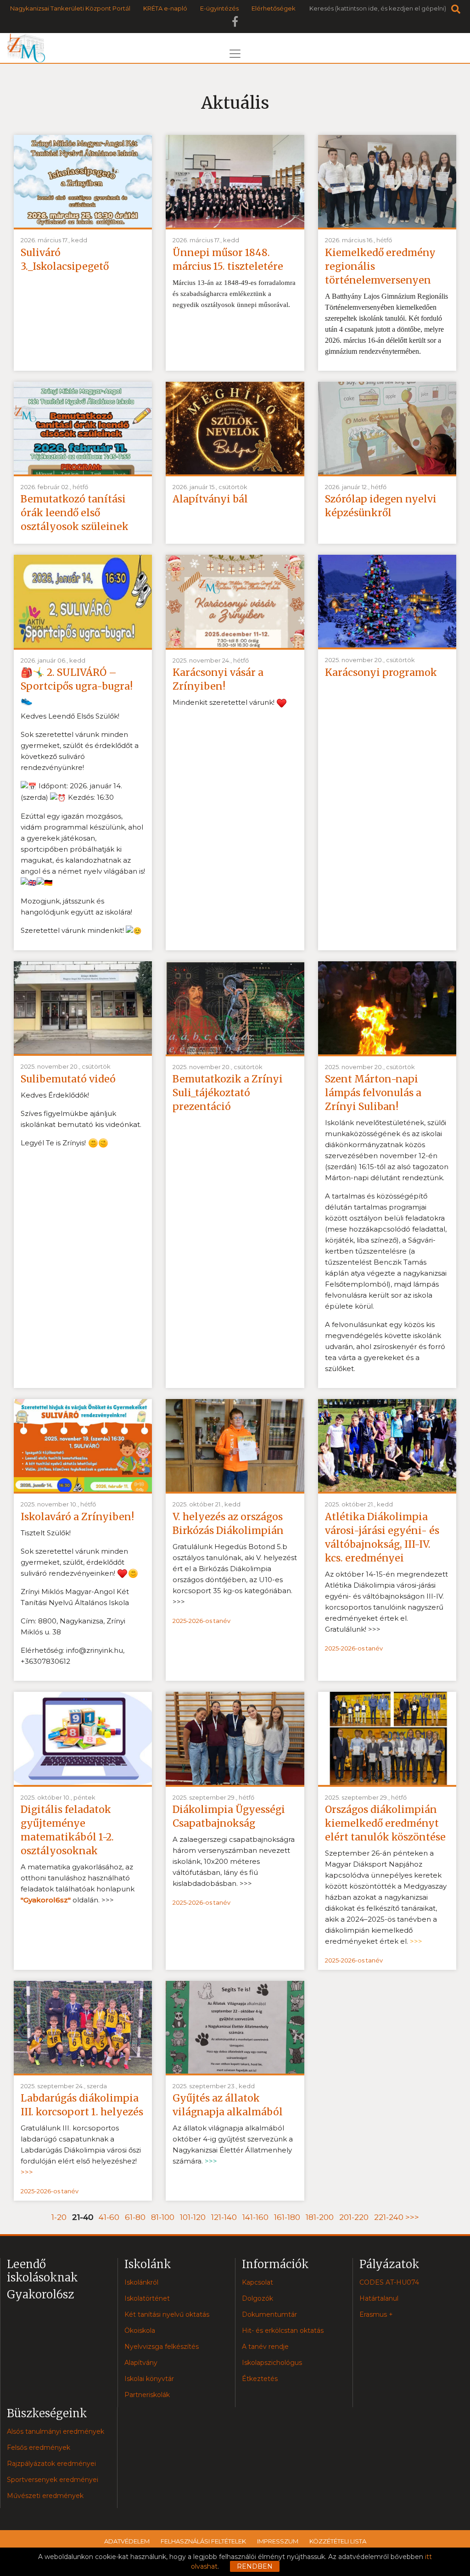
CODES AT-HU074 (389, 2282)
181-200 (320, 2217)
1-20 (59, 2217)
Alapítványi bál (210, 499)
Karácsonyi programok (381, 672)
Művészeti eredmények (45, 2496)
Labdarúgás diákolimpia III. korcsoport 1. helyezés (82, 2105)
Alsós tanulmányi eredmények (56, 2431)
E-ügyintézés (219, 8)
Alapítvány (141, 2363)
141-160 (255, 2217)
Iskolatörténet (147, 2298)
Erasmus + (376, 2314)
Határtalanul (379, 2298)
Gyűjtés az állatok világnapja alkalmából (228, 2105)
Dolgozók (257, 2298)
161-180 (287, 2217)
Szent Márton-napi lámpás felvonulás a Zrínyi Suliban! (373, 1093)
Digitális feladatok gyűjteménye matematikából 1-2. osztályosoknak (67, 1830)
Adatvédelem (127, 2541)
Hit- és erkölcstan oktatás (283, 2331)
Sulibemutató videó (68, 1079)
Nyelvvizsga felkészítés (162, 2347)
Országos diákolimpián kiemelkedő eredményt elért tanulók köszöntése (385, 1823)
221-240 (389, 2217)
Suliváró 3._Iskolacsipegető (65, 259)
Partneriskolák (147, 2395)
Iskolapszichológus (272, 2363)
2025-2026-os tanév (201, 1621)
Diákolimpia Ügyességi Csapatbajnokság (229, 1816)
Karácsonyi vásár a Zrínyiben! (218, 679)
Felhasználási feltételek (203, 2541)
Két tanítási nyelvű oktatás (167, 2314)
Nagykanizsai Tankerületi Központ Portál (70, 8)
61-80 (135, 2217)
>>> (412, 2217)
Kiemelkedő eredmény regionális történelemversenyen (380, 266)
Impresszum (278, 2541)
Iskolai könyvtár (149, 2379)
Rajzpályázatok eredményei (51, 2464)
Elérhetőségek (274, 8)
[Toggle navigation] (235, 54)
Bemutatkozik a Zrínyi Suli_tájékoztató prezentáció (228, 1093)
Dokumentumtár (269, 2314)
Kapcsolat (257, 2282)
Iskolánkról (141, 2282)
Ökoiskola (140, 2331)
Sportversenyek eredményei (53, 2480)
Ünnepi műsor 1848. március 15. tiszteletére (228, 259)
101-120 (193, 2217)
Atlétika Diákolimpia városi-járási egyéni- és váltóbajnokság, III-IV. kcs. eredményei (382, 1537)
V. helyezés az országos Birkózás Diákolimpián (228, 1524)
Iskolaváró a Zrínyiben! (77, 1517)
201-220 (354, 2217)
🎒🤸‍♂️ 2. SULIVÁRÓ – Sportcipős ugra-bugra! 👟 (77, 686)
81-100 (163, 2217)
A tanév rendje (265, 2347)
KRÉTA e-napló (165, 8)
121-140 (224, 2217)
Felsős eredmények (39, 2448)
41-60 (109, 2217)
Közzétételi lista (338, 2541)
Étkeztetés (260, 2379)
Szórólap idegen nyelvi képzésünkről (381, 506)
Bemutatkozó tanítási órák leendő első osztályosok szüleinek (75, 513)
